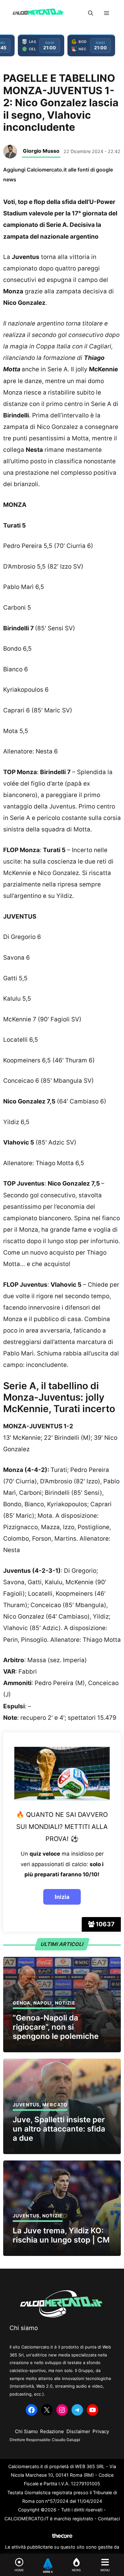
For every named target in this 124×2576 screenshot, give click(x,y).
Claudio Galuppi (66, 2440)
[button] (91, 13)
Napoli (43, 2003)
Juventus (26, 2105)
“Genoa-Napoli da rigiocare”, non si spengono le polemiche (56, 2027)
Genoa (22, 2003)
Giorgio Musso (41, 151)
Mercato (55, 2105)
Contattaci (109, 2519)
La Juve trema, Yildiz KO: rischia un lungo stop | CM (61, 2235)
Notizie (65, 2003)
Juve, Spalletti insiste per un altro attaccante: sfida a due (59, 2129)
